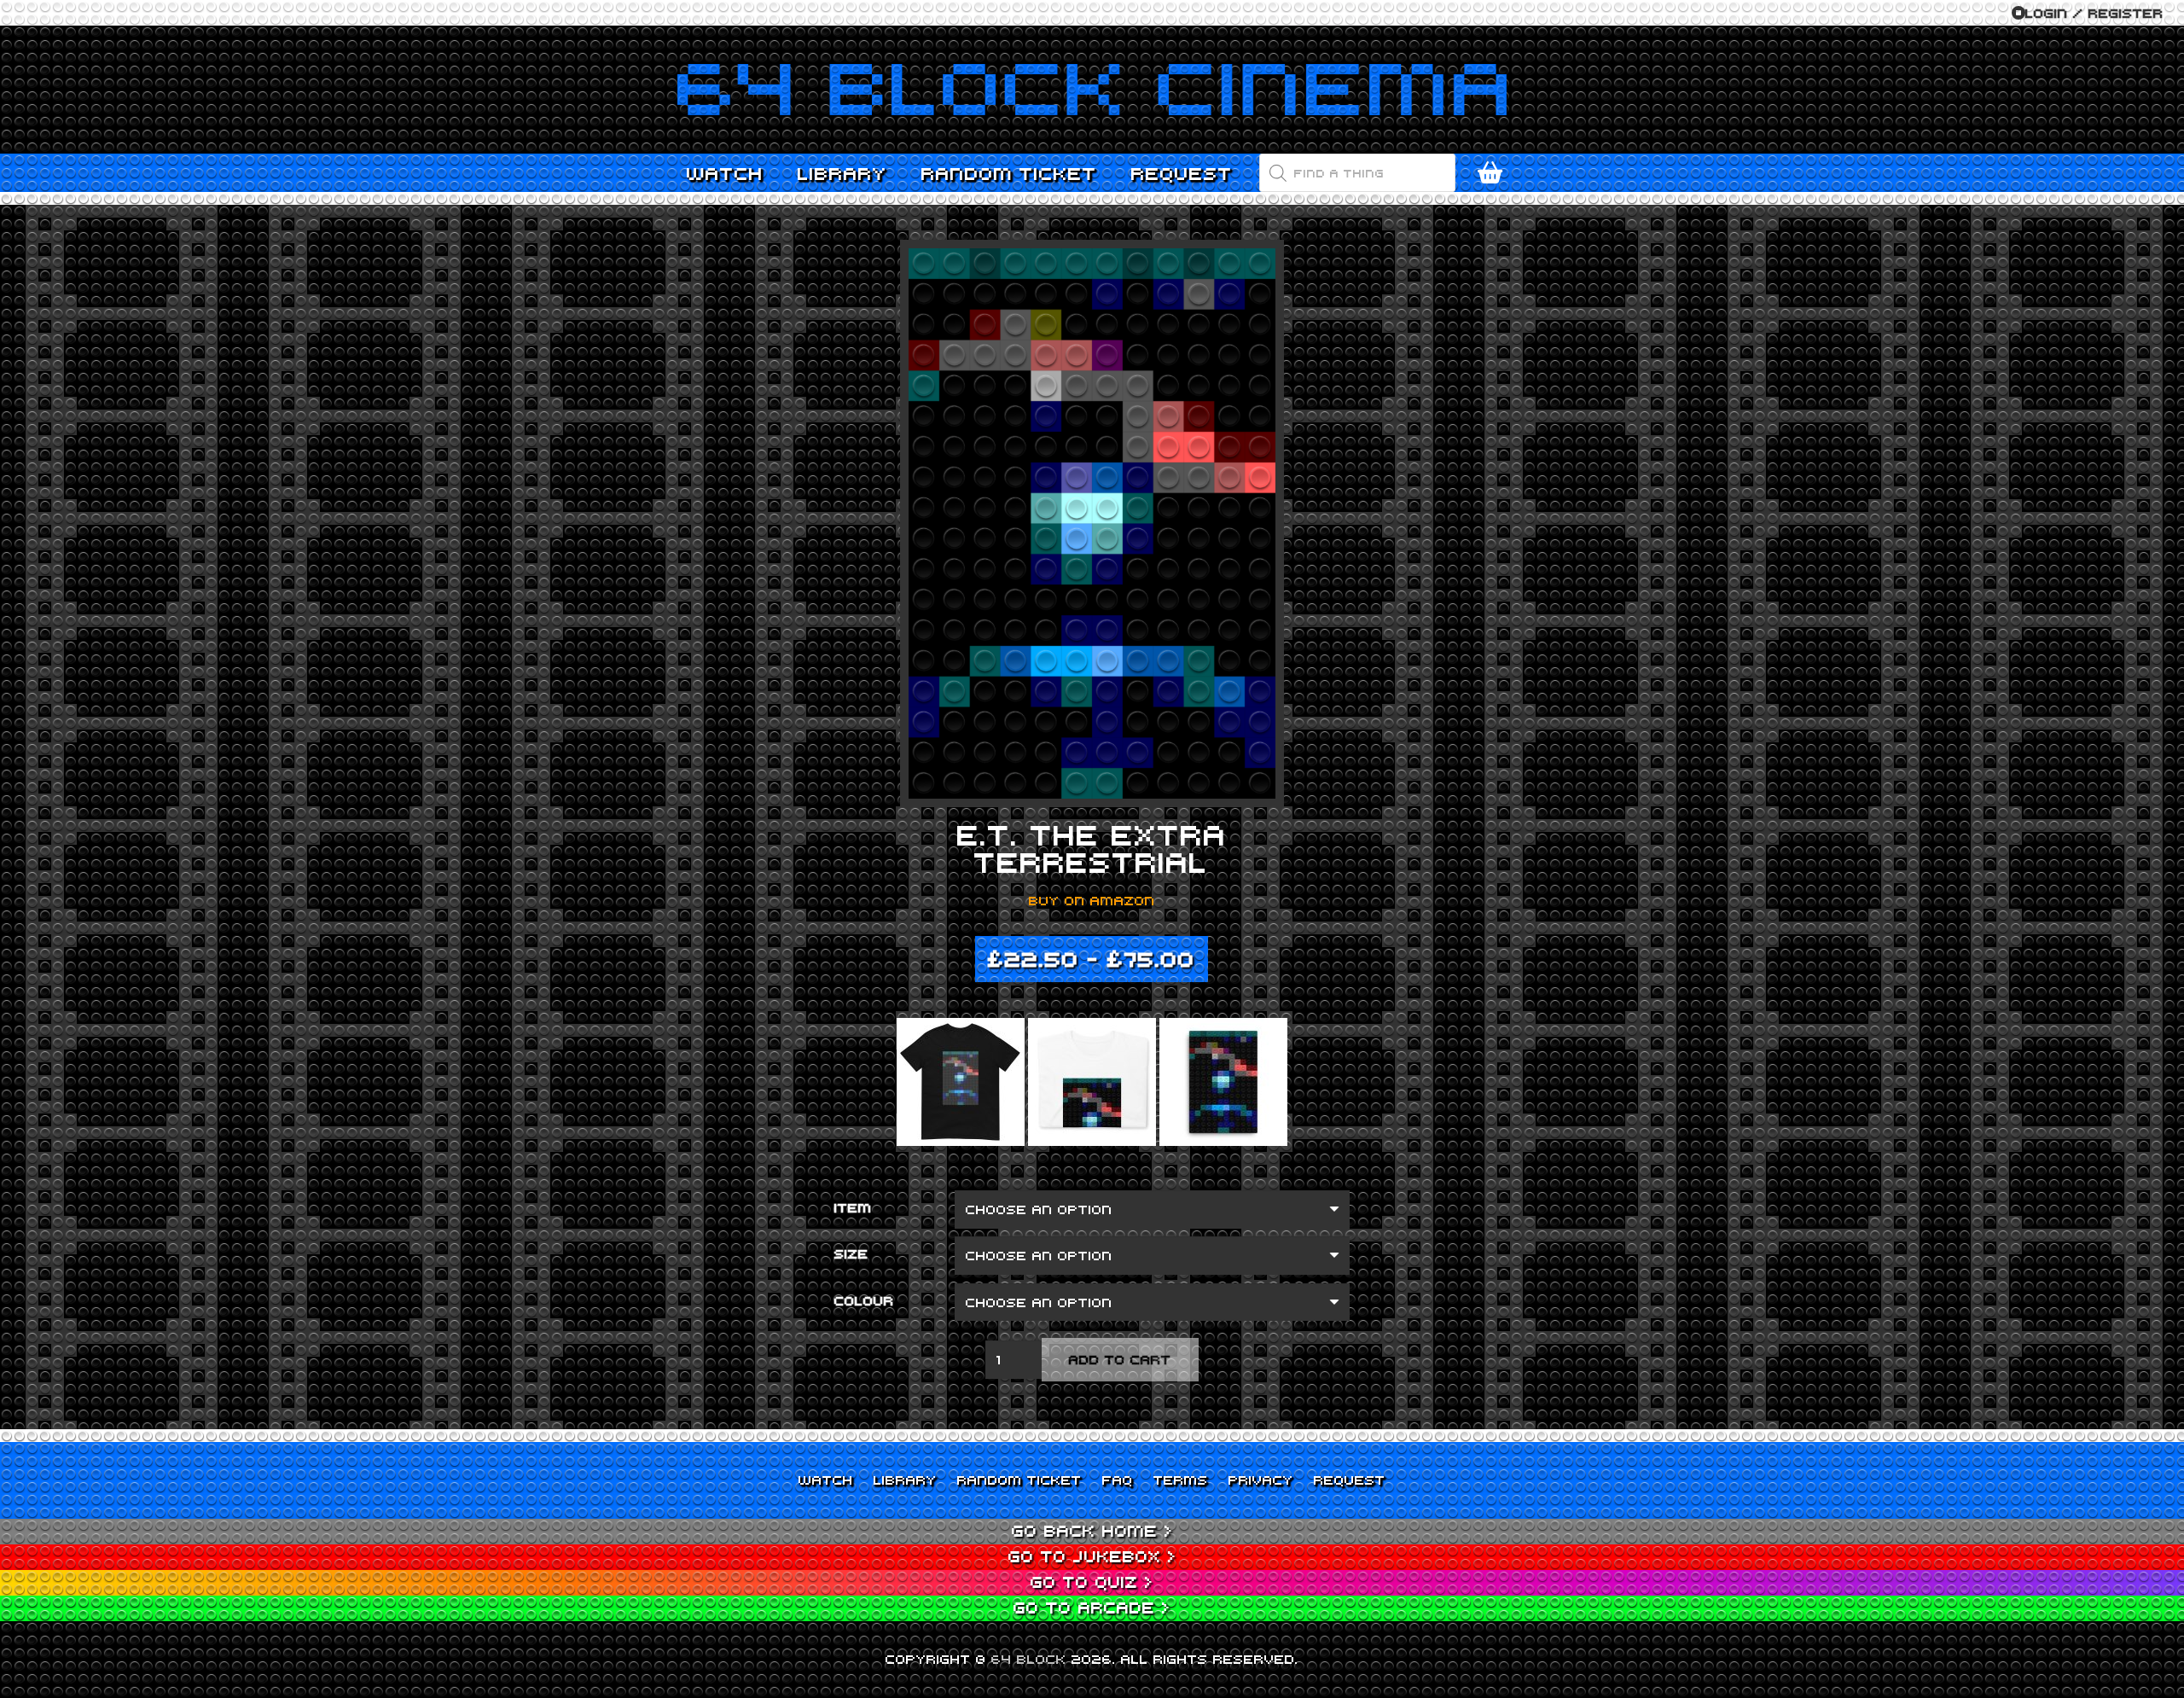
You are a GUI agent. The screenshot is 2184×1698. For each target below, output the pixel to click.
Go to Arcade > (1092, 1607)
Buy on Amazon (1092, 900)
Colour (864, 1300)
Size (851, 1253)
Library (905, 1480)
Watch (826, 1480)
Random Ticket (1019, 1480)
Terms (1181, 1480)
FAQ (1118, 1480)
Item (853, 1207)
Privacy (1261, 1480)
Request (1350, 1480)
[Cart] (1490, 173)
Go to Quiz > (1092, 1582)
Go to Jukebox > (1092, 1556)
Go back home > (1092, 1530)
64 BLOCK (1029, 1659)
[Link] (1092, 90)
